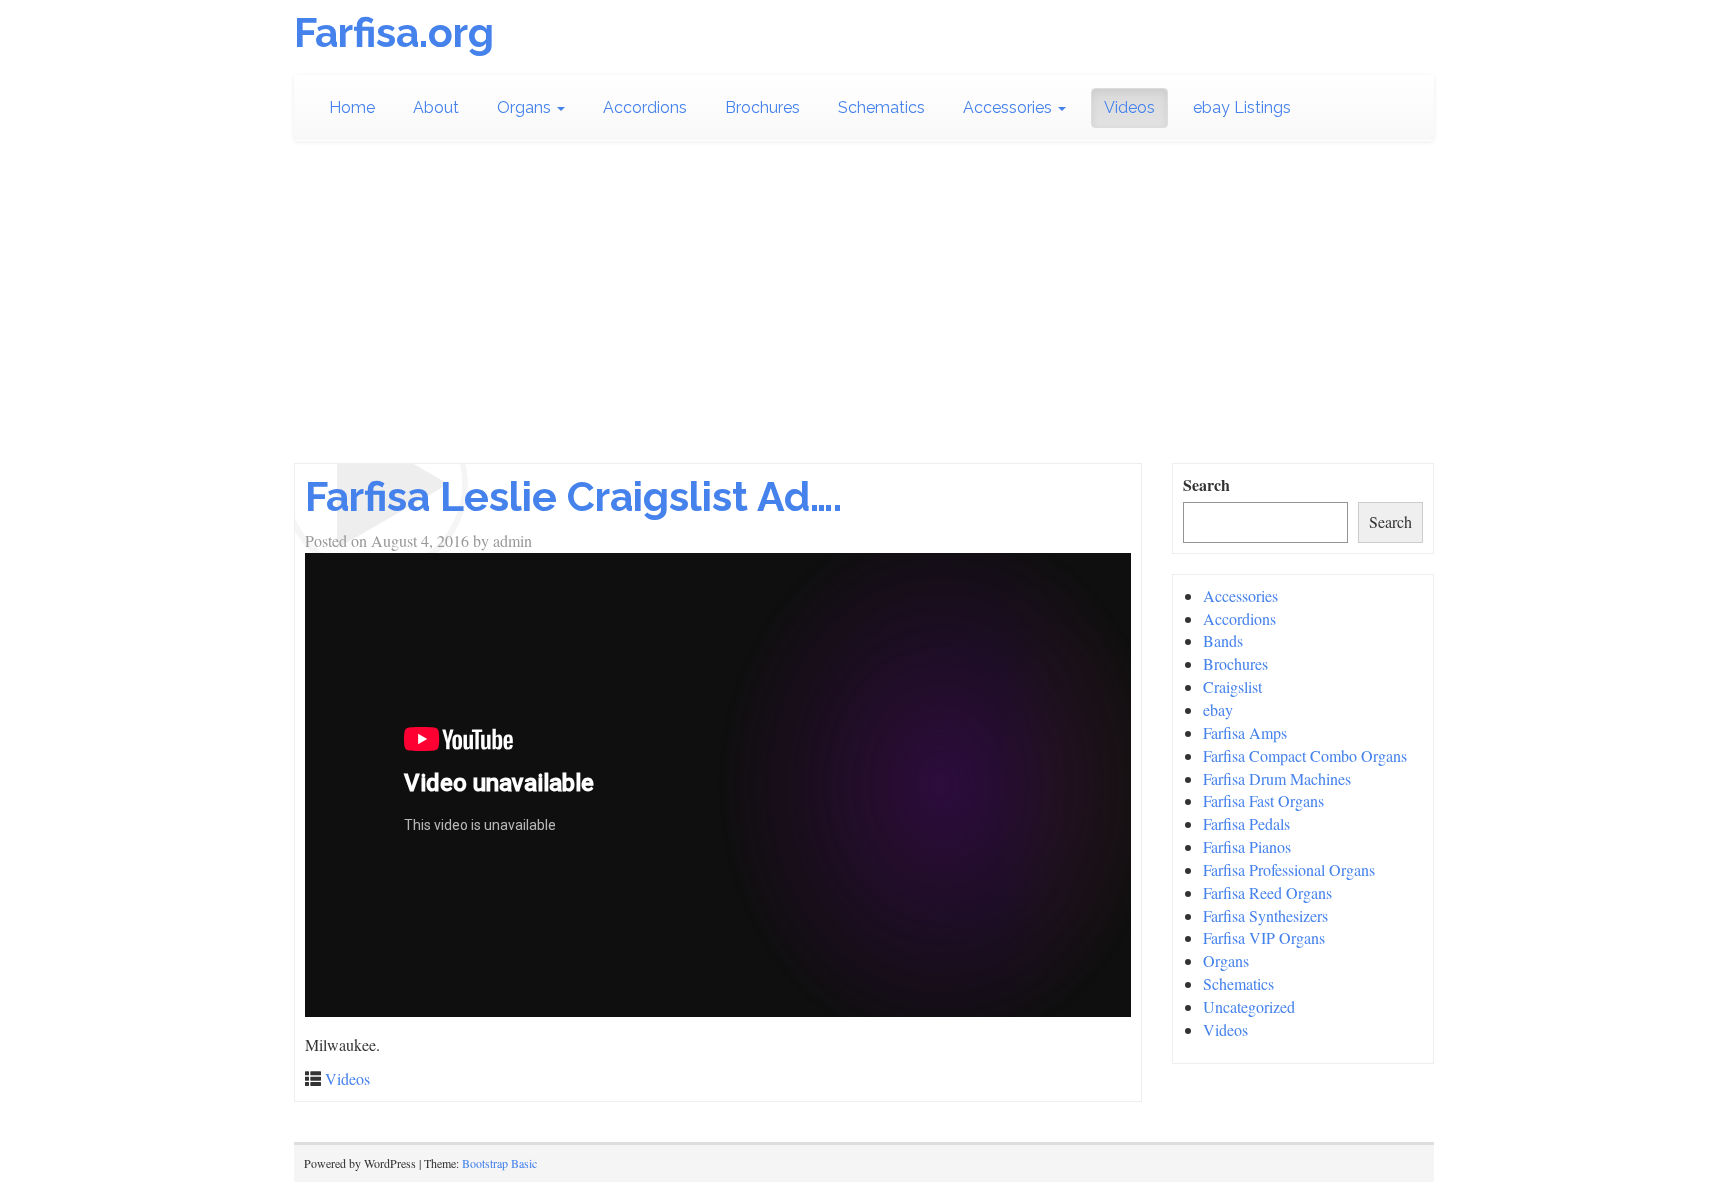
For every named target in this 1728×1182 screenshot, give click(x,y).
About (436, 107)
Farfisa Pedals (1246, 823)
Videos (1129, 107)
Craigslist (1232, 686)
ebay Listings (1242, 107)
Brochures (762, 107)
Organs (526, 107)
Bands (1223, 640)
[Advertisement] (864, 313)
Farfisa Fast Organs (1263, 800)
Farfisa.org (394, 32)
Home (352, 107)
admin (512, 540)
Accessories (1009, 107)
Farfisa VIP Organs (1264, 937)
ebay (1218, 709)
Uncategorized (1249, 1006)
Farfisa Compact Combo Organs (1305, 755)
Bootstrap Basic (499, 1163)
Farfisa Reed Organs (1267, 892)
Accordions (645, 107)
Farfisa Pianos (1247, 846)
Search (1206, 485)
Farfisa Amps (1245, 732)
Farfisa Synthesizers (1265, 915)
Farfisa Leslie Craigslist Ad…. (573, 496)
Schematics (881, 107)
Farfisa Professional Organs (1289, 869)
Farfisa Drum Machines (1277, 778)
